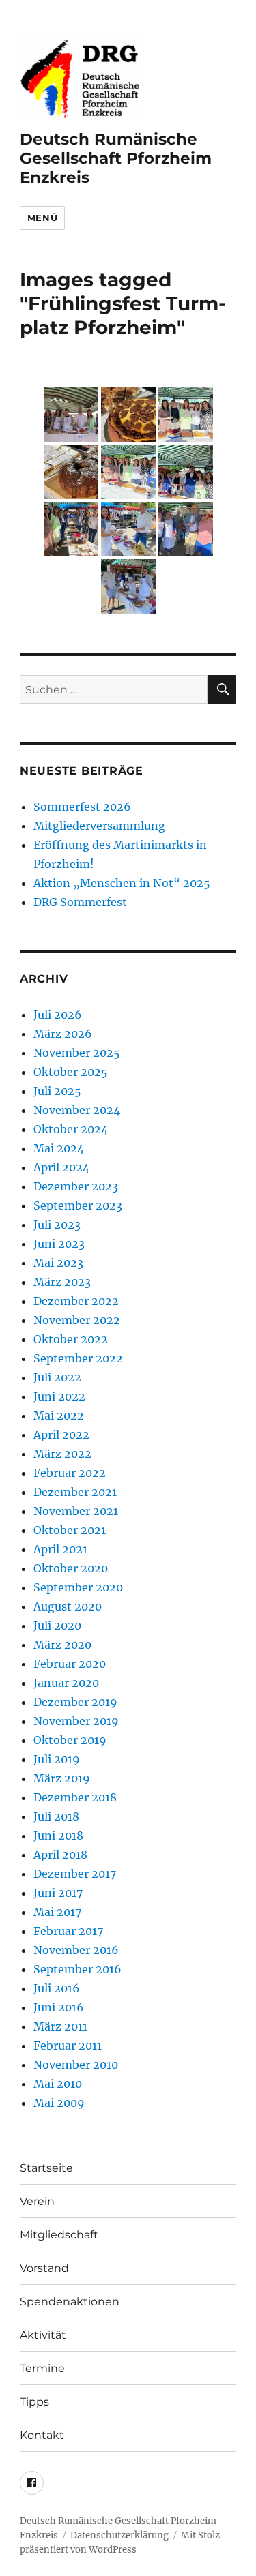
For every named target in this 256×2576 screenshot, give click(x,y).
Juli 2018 (56, 1816)
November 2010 (76, 2065)
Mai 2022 (59, 1416)
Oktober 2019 (70, 1740)
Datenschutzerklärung (119, 2535)
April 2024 (61, 1167)
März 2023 (62, 1282)
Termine (42, 2368)
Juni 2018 (58, 1836)
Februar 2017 (68, 1931)
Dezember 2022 (76, 1301)
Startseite (46, 2168)
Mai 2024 (59, 1148)
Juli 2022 (57, 1377)
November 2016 (76, 1950)
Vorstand (44, 2268)
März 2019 (62, 1778)
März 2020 (62, 1645)
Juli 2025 (57, 1091)
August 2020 (68, 1606)
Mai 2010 (58, 2084)
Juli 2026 (58, 1015)
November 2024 (77, 1110)
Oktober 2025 (71, 1072)
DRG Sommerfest (80, 902)
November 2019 (76, 1721)
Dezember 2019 (75, 1702)
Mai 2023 (58, 1263)
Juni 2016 (59, 2007)
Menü (42, 218)
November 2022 (77, 1320)
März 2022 (62, 1454)
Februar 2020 (70, 1664)
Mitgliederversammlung (99, 826)
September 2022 (78, 1358)
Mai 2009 (59, 2103)
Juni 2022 (59, 1396)
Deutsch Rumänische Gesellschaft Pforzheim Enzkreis (116, 158)
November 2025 (77, 1053)
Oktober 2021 (70, 1530)
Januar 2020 (66, 1683)
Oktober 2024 (71, 1129)
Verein (37, 2201)
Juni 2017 (58, 1893)
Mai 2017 (57, 1912)
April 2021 (60, 1549)
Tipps (34, 2402)
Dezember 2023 (76, 1186)
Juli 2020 (57, 1626)
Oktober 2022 (71, 1339)
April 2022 (61, 1435)
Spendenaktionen (70, 2302)
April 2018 (60, 1855)
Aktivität (43, 2335)
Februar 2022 (70, 1473)
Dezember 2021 (75, 1492)
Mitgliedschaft (59, 2235)
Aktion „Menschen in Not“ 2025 (122, 883)
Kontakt (42, 2435)
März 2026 (63, 1034)
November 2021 (76, 1511)
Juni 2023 (59, 1244)
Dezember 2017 (75, 1874)
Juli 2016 (57, 1988)
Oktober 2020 (71, 1568)
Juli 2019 (57, 1759)
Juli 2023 (57, 1225)
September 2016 (77, 1969)
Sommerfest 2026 (82, 807)
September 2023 (78, 1205)
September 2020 (78, 1587)
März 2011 (60, 2026)
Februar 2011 (68, 2046)
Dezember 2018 (75, 1797)
